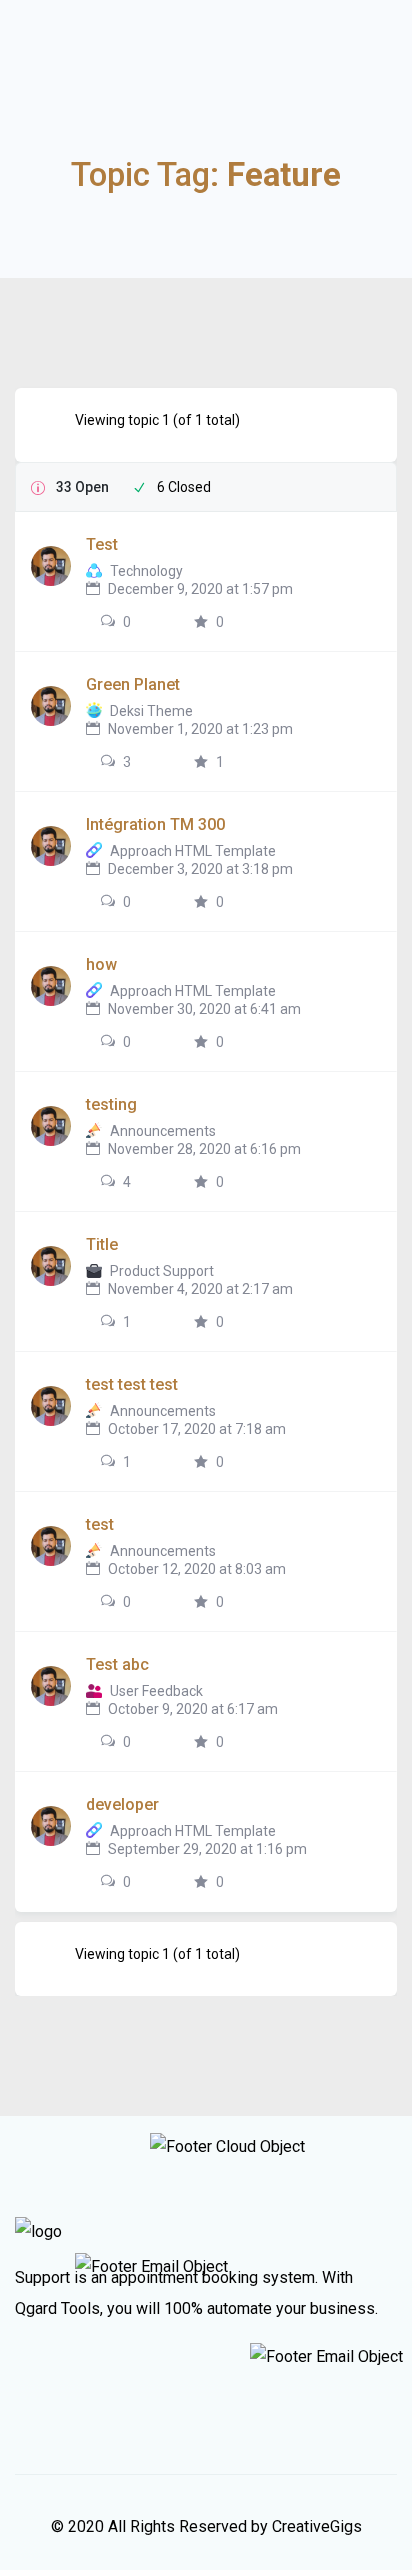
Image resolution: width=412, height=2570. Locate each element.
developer (122, 1804)
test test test (132, 1384)
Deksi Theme (151, 711)
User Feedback (156, 1691)
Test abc (117, 1664)
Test (102, 544)
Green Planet (133, 684)
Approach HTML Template (193, 851)
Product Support (162, 1271)
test (100, 1524)
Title (102, 1244)
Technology (146, 571)
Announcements (163, 1131)
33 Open (82, 487)
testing (111, 1104)
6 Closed (184, 487)
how (101, 964)
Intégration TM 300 (155, 824)
